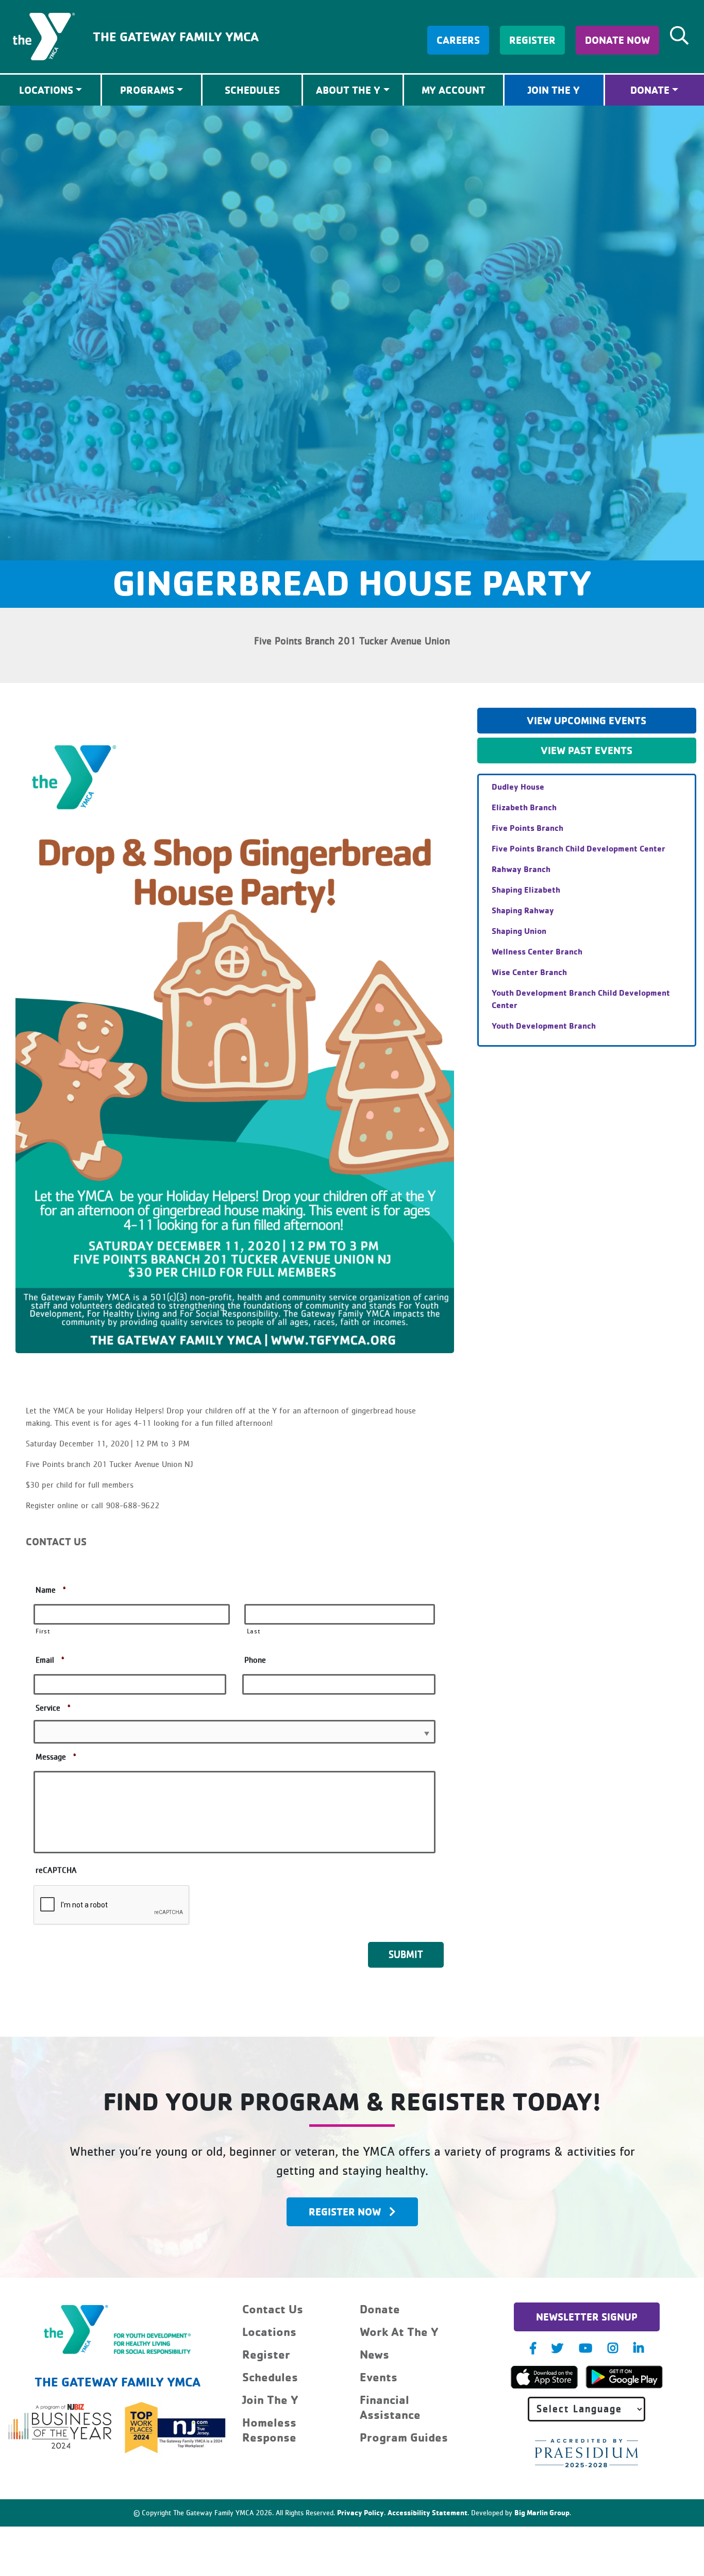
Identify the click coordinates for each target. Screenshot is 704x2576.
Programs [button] (147, 90)
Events (379, 2377)
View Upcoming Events (586, 720)
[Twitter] (557, 2348)
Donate (650, 90)
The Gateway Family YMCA (176, 36)
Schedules (252, 90)
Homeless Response (269, 2430)
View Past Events (586, 750)
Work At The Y (399, 2332)
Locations (269, 2332)
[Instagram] (613, 2348)
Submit (406, 1955)
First (43, 1632)
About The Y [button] (348, 90)
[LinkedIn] (639, 2348)
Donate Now (617, 40)
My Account (454, 90)
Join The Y (554, 90)
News (374, 2354)
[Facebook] (533, 2348)
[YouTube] (585, 2348)
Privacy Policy (361, 2512)
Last (254, 1632)
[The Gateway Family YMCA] (44, 36)
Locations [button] (46, 90)
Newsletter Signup (587, 2317)
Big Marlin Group (542, 2512)
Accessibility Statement (428, 2512)
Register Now (345, 2212)
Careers (458, 40)
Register (532, 40)
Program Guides (404, 2437)
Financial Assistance (390, 2407)
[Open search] (679, 36)
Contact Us (273, 2309)
